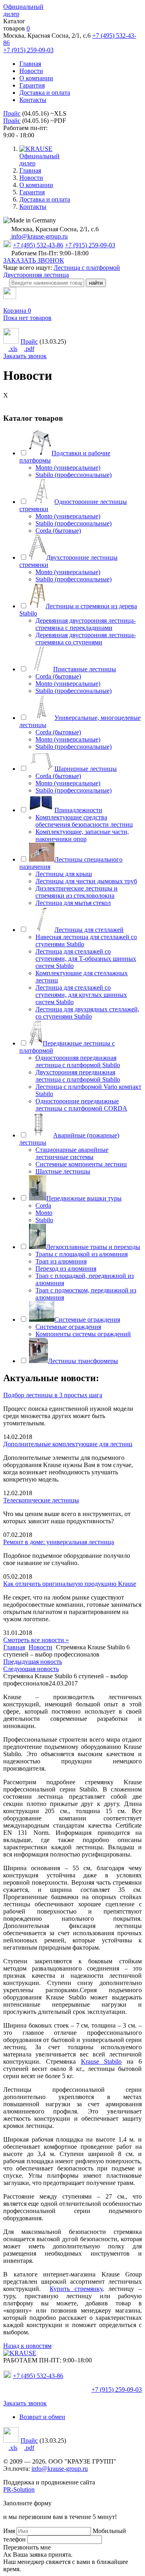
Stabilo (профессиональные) (74, 475)
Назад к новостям (27, 2346)
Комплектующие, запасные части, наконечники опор (82, 835)
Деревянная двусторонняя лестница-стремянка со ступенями (86, 639)
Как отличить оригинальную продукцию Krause (70, 1584)
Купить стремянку (76, 2289)
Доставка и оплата (45, 93)
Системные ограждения (87, 1320)
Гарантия (32, 85)
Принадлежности (78, 810)
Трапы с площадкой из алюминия (82, 1254)
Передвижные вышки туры (84, 1198)
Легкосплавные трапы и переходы (93, 1247)
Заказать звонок (25, 356)
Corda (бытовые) (58, 531)
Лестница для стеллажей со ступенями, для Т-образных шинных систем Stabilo (86, 959)
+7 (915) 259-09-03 (28, 50)
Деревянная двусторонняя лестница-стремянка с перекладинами (86, 624)
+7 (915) (117, 2390)
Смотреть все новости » (36, 1640)
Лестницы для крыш (64, 874)
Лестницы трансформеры (83, 1361)
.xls (13, 349)
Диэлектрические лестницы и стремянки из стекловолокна (77, 892)
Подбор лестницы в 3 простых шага (53, 1395)
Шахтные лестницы (63, 1171)
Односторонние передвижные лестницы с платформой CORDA (81, 1105)
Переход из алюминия (66, 1269)
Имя (9, 2531)
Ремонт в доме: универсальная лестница (59, 1542)
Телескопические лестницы (41, 1500)
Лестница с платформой (87, 268)
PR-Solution (19, 2489)
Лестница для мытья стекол (73, 903)
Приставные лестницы (85, 669)
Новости (31, 71)
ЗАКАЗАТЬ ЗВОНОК (34, 260)
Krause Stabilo (101, 2061)
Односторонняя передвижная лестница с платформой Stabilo (78, 1061)
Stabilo (44, 1220)
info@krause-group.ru (39, 236)
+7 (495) (38, 2376)
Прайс (12, 113)
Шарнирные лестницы (86, 769)
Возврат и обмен (42, 2417)
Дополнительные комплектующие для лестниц (68, 1444)
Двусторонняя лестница (36, 275)
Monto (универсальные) (68, 468)
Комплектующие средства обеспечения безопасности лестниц (84, 821)
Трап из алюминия (61, 1261)
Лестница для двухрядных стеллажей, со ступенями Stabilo (87, 1013)
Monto (44, 1213)
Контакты (33, 100)
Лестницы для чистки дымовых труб (86, 881)
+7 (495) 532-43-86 (38, 245)
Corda (43, 1205)
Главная (30, 64)
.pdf (29, 349)
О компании (36, 78)
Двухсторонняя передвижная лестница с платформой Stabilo (78, 1076)
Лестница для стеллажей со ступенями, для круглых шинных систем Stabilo (81, 995)
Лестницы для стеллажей (89, 930)
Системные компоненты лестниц (81, 1164)
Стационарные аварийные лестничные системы (72, 1153)
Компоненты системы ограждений (83, 1334)
